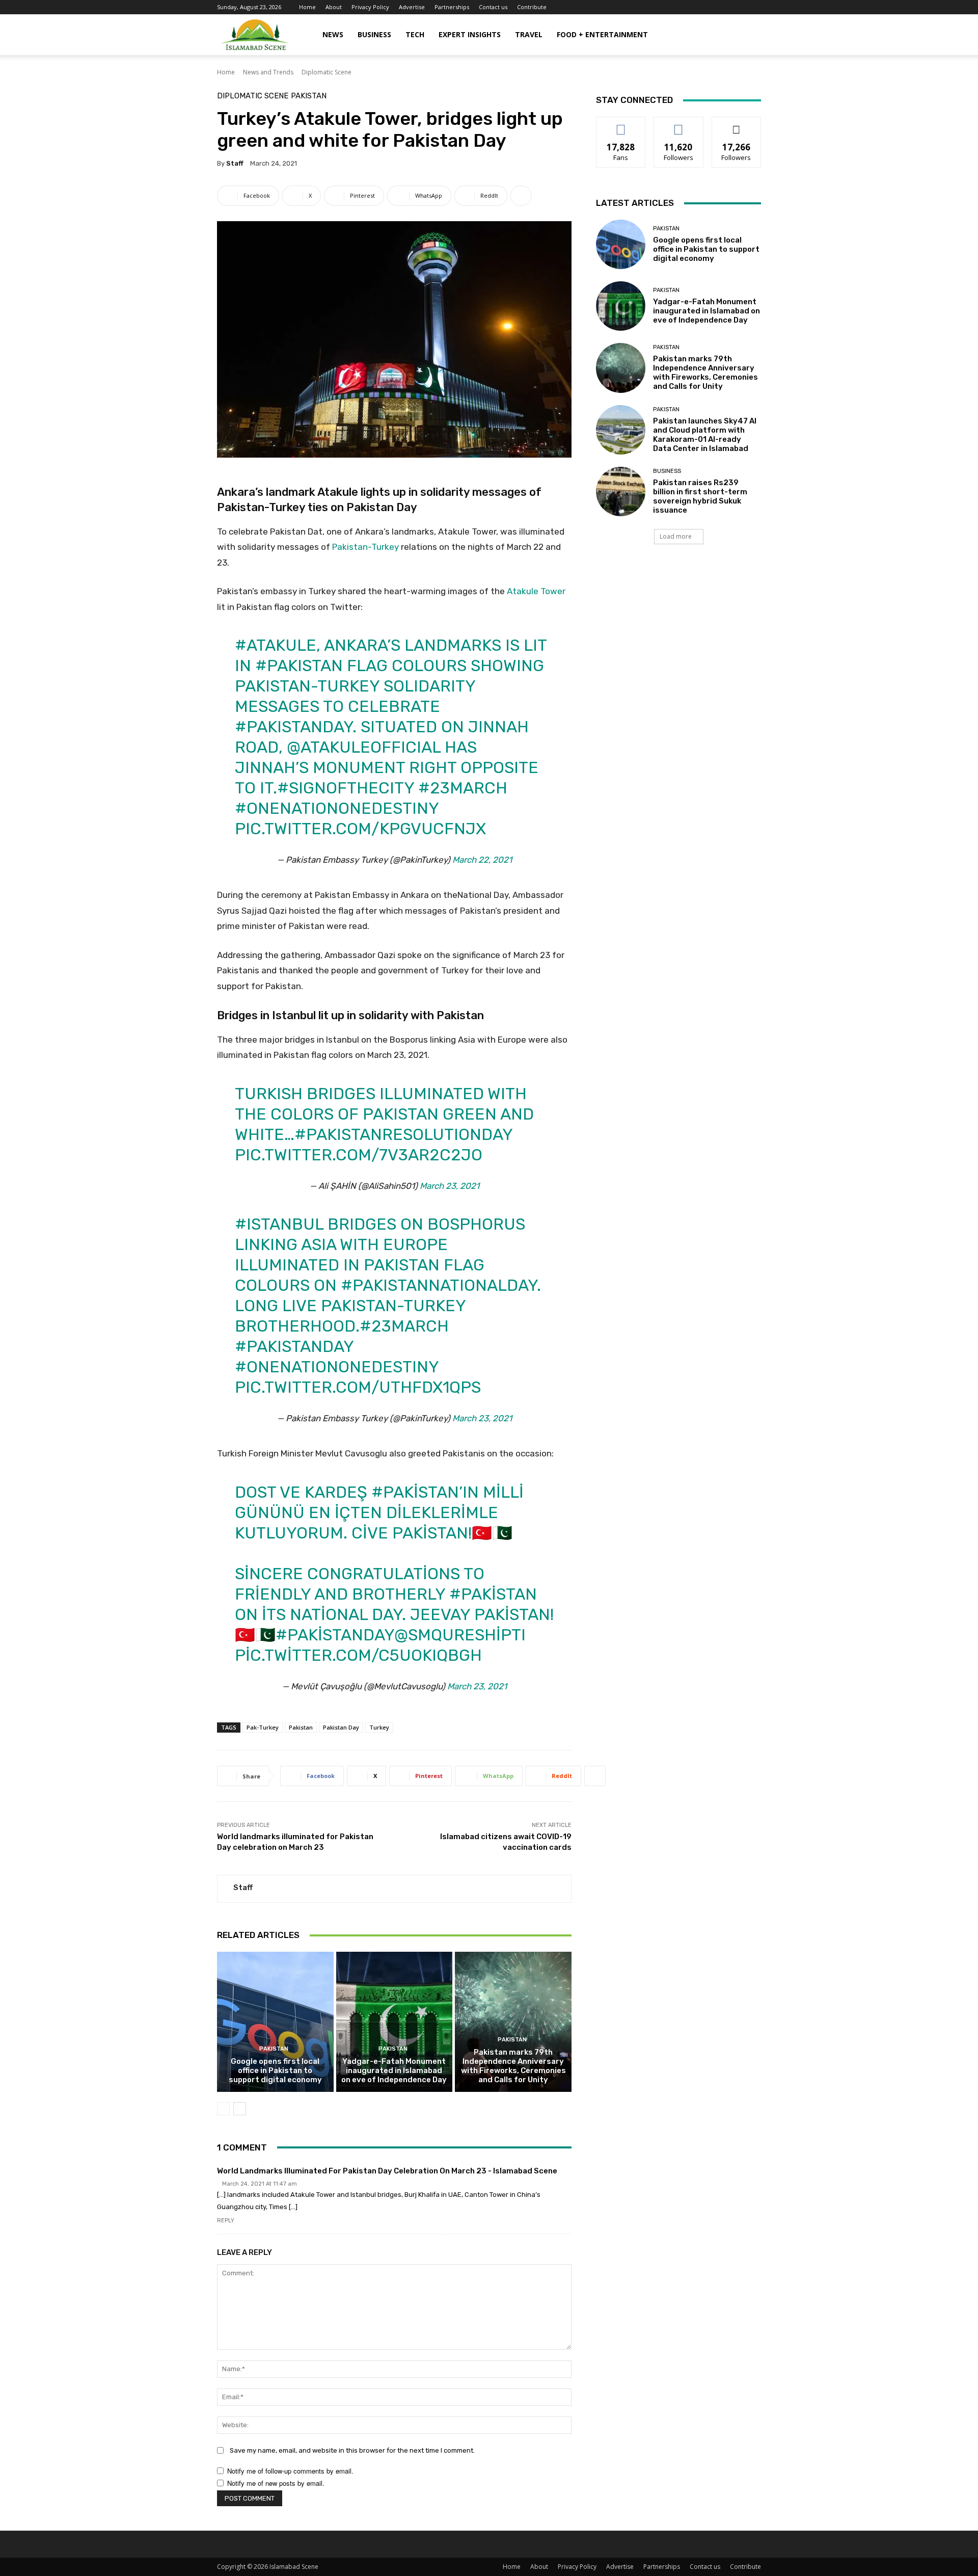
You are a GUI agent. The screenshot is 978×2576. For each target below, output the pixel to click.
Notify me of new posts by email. (276, 2483)
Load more (676, 536)
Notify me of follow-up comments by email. (290, 2471)
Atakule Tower (536, 591)
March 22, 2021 (482, 860)
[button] (749, 35)
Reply (226, 2221)
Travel (529, 34)
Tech (415, 34)
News (333, 34)
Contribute (532, 7)
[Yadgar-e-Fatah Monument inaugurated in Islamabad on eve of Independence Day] (395, 2022)
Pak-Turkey (263, 1727)
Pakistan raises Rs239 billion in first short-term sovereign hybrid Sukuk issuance (700, 496)
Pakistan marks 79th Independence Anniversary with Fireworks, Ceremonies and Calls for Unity (513, 2066)
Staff (235, 163)
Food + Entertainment (602, 34)
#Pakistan (299, 666)
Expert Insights (470, 34)
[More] (521, 196)
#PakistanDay (294, 727)
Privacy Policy (370, 7)
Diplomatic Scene (327, 72)
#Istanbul (279, 1224)
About (334, 7)
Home (307, 7)
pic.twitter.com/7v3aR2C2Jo (359, 1155)
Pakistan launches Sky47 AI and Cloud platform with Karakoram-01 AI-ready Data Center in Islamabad (705, 435)
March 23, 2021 (450, 1186)
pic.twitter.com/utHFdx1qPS (358, 1387)
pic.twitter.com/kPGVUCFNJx (360, 829)
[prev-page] (223, 2109)
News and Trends (268, 72)
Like (621, 125)
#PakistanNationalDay (439, 1285)
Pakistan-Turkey (365, 547)
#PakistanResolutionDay (403, 1134)
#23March (463, 788)
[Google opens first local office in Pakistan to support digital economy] (275, 2022)
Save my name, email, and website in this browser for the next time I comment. (352, 2450)
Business (374, 34)
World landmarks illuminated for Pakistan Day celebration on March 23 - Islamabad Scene (387, 2171)
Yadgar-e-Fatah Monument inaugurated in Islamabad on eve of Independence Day (394, 2070)
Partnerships (452, 7)
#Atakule (276, 645)
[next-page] (240, 2109)
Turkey (379, 1727)
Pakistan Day (341, 1727)
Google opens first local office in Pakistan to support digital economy (275, 2070)
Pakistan (309, 96)
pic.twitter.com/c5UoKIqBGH (358, 1655)
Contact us (493, 7)
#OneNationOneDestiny (337, 808)
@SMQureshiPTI (460, 1635)
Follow (679, 125)
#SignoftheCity (346, 788)
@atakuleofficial (364, 747)
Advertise (412, 7)
